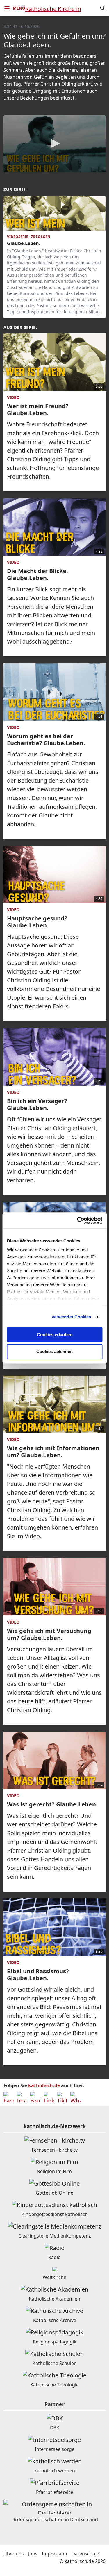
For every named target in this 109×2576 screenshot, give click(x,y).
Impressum (54, 2554)
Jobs (33, 2554)
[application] (54, 144)
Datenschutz (85, 2554)
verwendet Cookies (72, 1317)
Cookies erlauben (55, 1335)
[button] (55, 143)
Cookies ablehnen (54, 1352)
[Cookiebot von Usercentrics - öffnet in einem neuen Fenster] (78, 1220)
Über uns (14, 2554)
